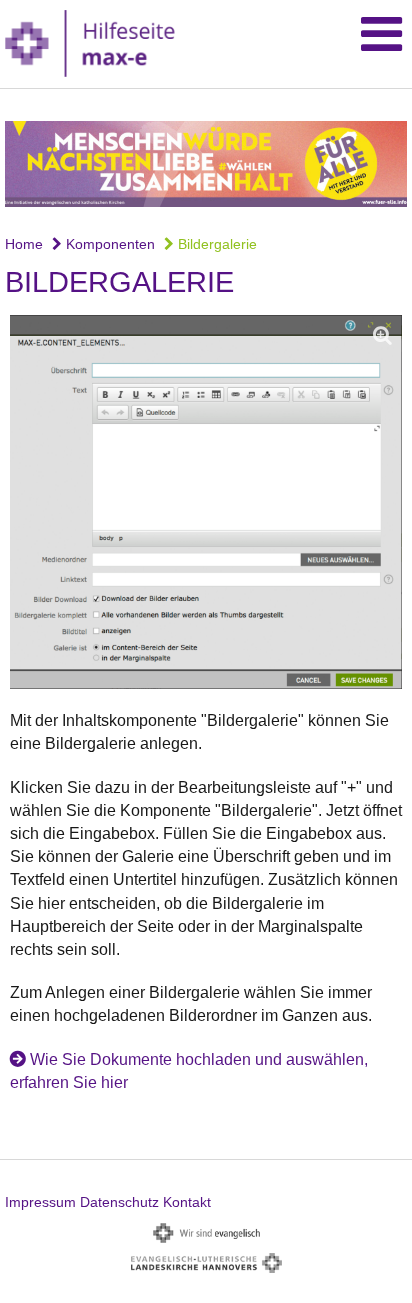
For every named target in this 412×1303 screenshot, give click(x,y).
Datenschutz (119, 1202)
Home (24, 244)
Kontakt (187, 1202)
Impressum (40, 1202)
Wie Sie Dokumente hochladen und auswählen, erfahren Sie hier (189, 1071)
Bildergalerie (215, 244)
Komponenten (108, 244)
